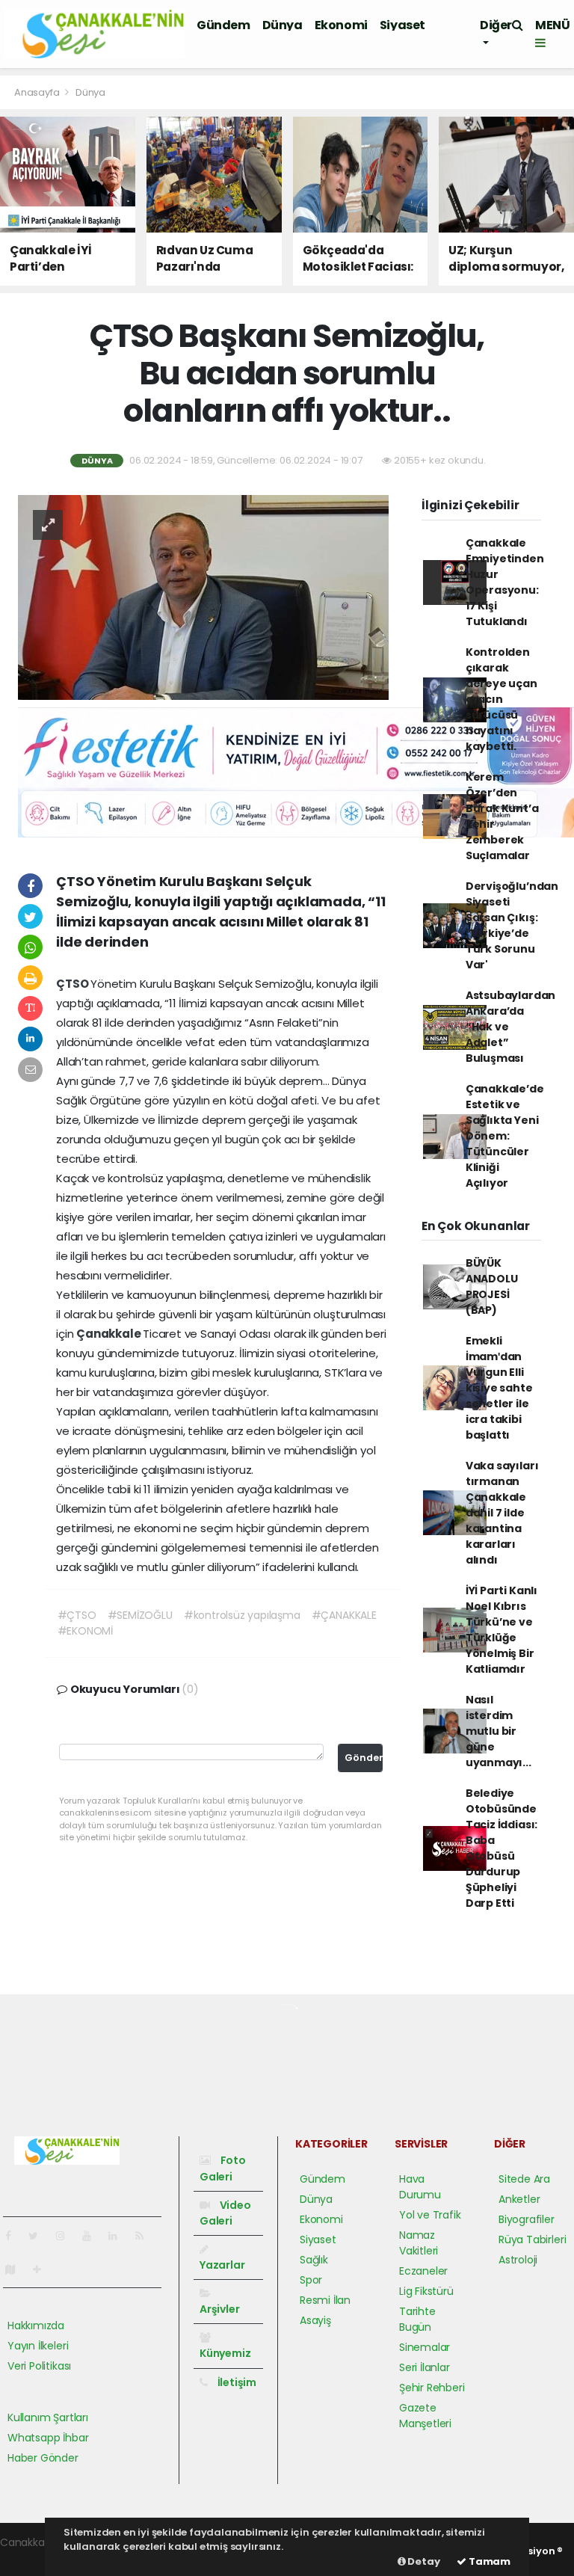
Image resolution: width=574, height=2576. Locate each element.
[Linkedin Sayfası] (119, 2236)
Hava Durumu (420, 2187)
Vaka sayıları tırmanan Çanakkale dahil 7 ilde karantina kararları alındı (502, 1513)
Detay (423, 2561)
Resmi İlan (325, 2300)
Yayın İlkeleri (38, 2346)
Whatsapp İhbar (48, 2438)
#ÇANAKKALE (344, 1615)
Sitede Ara (524, 2179)
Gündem (223, 25)
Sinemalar (425, 2347)
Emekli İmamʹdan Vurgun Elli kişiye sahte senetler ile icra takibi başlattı (499, 1388)
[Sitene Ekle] (43, 2269)
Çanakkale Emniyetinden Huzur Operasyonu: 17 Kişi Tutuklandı (505, 582)
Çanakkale (109, 1334)
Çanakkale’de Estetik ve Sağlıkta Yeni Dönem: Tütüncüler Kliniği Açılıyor (505, 1136)
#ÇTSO (77, 1615)
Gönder (364, 1758)
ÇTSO (73, 984)
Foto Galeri (223, 2168)
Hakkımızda (36, 2326)
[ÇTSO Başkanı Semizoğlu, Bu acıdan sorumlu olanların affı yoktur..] (203, 597)
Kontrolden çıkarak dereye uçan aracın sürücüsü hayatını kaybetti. (502, 699)
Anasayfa (38, 92)
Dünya (283, 25)
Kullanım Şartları (48, 2417)
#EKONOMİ (85, 1631)
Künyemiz (225, 2353)
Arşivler (219, 2309)
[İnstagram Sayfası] (67, 2236)
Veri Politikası (39, 2366)
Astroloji (518, 2260)
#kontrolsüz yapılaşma (242, 1615)
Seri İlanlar (425, 2367)
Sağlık (314, 2260)
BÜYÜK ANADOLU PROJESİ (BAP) (492, 1287)
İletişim (236, 2382)
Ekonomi (341, 25)
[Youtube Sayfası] (93, 2236)
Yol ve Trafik (430, 2215)
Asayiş (315, 2320)
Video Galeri (225, 2213)
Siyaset (402, 25)
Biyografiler (527, 2219)
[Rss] (145, 2236)
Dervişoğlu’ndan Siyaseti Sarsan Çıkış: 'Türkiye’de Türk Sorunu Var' (512, 925)
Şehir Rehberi (432, 2388)
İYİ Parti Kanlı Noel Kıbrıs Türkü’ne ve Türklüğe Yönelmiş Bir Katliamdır (502, 1630)
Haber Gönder (43, 2458)
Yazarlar (222, 2265)
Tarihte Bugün (417, 2319)
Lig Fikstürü (426, 2291)
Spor (311, 2280)
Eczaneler (423, 2271)
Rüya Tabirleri (532, 2240)
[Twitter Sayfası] (39, 2236)
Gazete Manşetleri (425, 2416)
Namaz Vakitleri (419, 2243)
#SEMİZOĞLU (140, 1615)
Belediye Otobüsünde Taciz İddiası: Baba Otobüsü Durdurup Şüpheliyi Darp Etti (502, 1848)
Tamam (488, 2561)
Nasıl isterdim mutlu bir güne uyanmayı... (499, 1731)
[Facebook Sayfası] (14, 2236)
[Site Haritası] (16, 2269)
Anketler (519, 2199)
